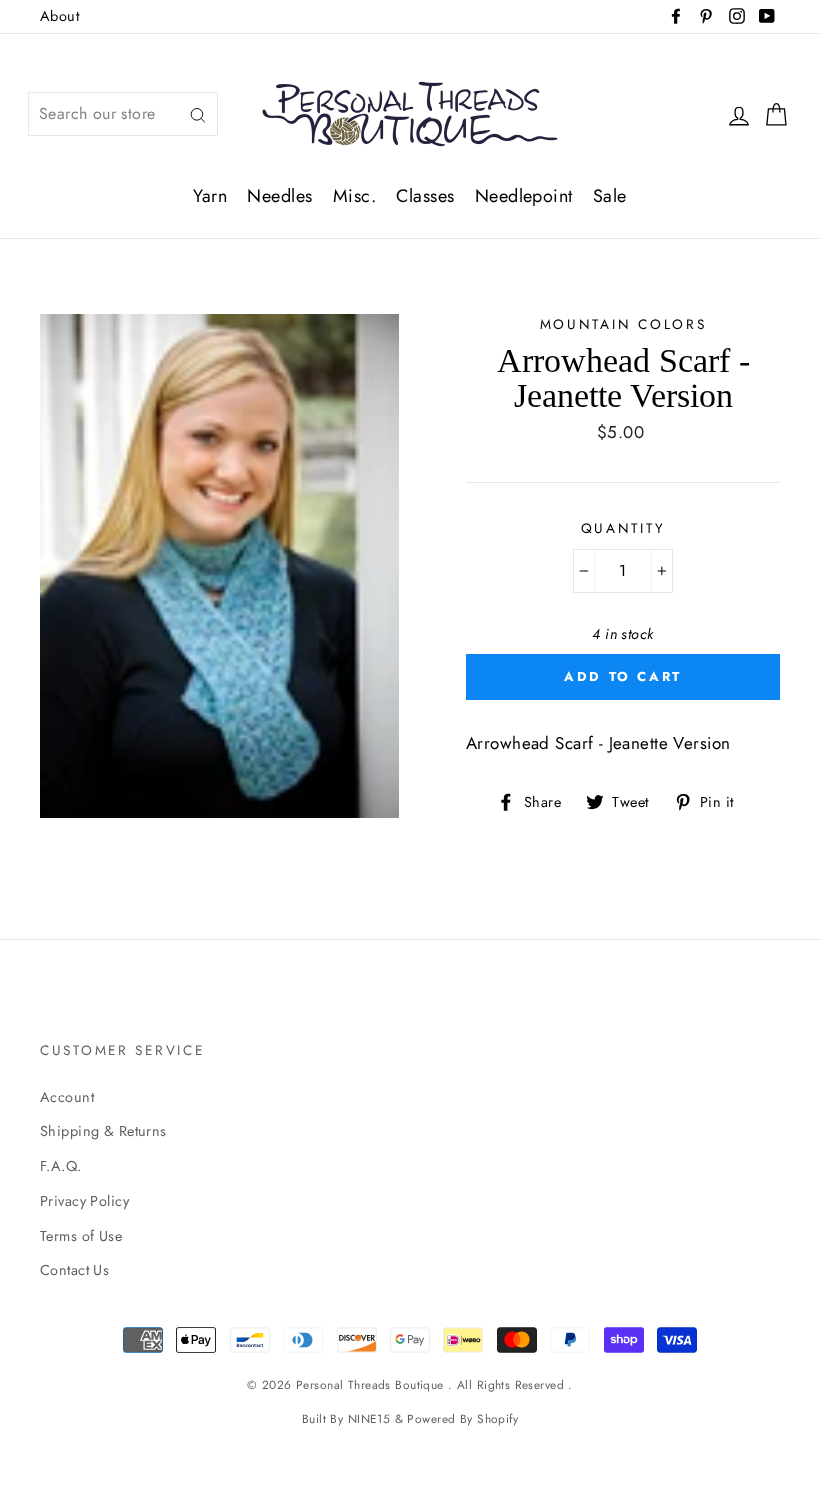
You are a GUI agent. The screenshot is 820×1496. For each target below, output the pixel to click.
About (59, 16)
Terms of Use (81, 1236)
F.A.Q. (61, 1166)
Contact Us (74, 1270)
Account (67, 1097)
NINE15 (369, 1418)
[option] (219, 566)
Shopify (497, 1418)
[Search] (198, 114)
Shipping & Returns (103, 1131)
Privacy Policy (84, 1201)
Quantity (623, 528)
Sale (610, 196)
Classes (425, 196)
